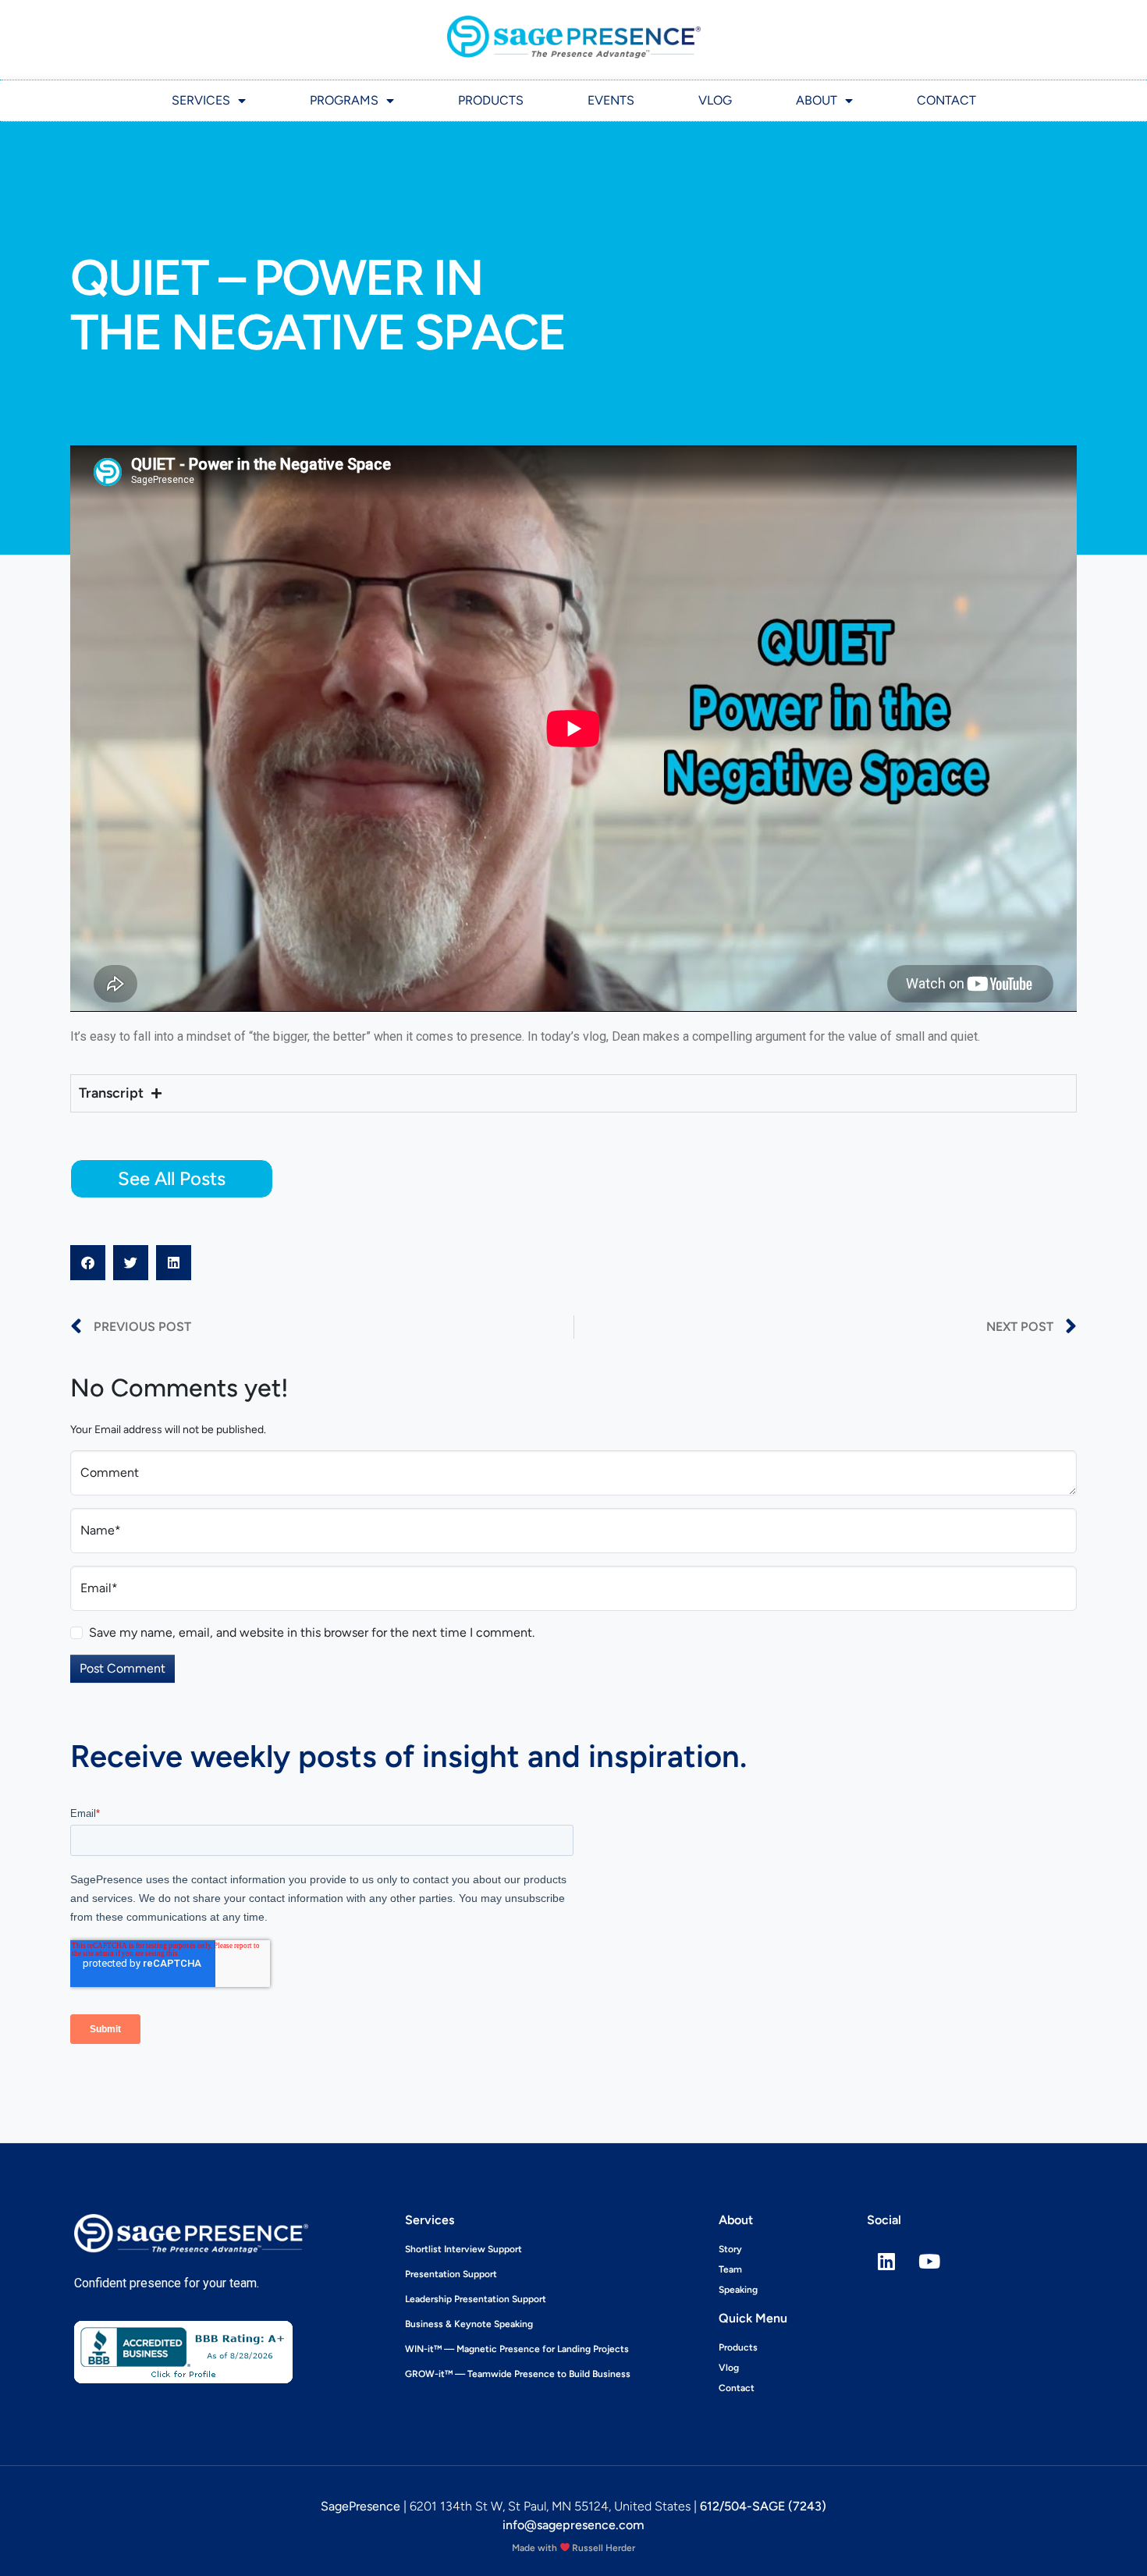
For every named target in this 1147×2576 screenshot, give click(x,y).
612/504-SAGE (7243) (763, 2506)
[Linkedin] (886, 2262)
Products (491, 100)
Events (611, 100)
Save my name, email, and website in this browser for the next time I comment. (312, 1632)
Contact (946, 100)
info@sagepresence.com (573, 2525)
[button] (88, 1263)
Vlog (715, 100)
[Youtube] (929, 2262)
